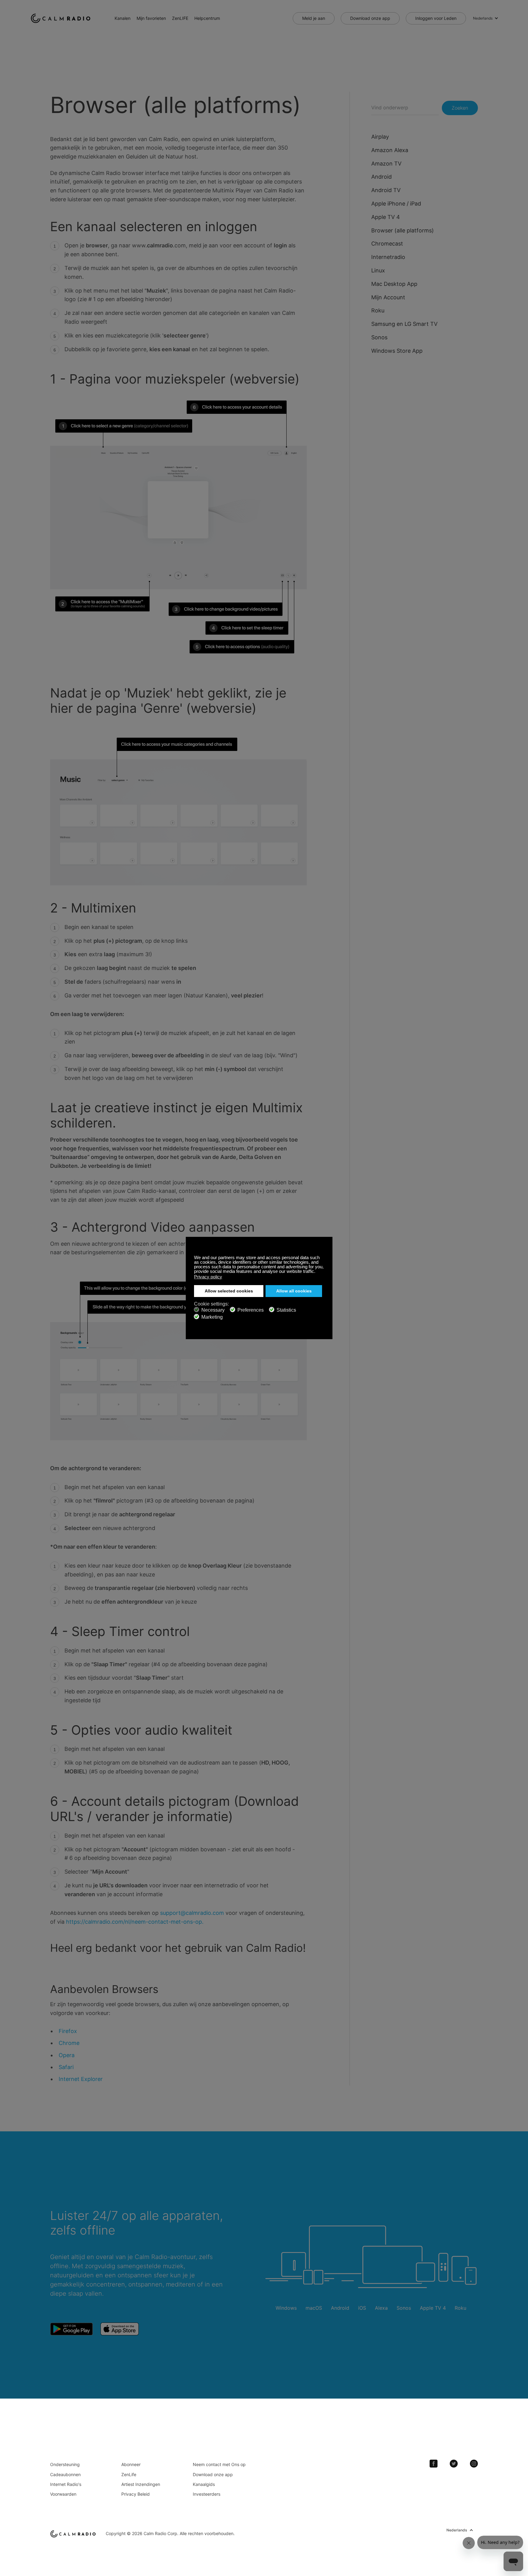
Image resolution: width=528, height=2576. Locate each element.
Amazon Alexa (390, 150)
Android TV (386, 190)
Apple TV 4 (386, 217)
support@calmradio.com (192, 1913)
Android (381, 177)
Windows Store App (397, 351)
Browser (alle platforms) (403, 230)
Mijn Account (388, 297)
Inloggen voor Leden (436, 18)
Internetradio (388, 257)
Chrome (69, 2043)
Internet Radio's (66, 2484)
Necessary (213, 1310)
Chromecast (387, 244)
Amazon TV (386, 164)
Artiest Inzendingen (141, 2484)
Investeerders (207, 2494)
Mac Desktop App (394, 284)
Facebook (434, 2464)
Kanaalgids (204, 2484)
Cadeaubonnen (65, 2474)
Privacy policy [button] (208, 1277)
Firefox (68, 2031)
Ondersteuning (65, 2464)
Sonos (379, 337)
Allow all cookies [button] (294, 1291)
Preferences (251, 1310)
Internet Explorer (81, 2079)
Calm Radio (62, 18)
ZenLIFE (180, 18)
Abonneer (131, 2464)
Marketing (212, 1317)
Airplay (380, 137)
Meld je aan (314, 18)
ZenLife (129, 2474)
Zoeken (460, 108)
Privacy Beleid (136, 2494)
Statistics (286, 1310)
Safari (66, 2067)
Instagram (474, 2464)
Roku (378, 310)
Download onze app (370, 18)
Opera (67, 2055)
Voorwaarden (63, 2494)
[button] (317, 1272)
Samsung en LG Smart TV (404, 324)
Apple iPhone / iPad (396, 204)
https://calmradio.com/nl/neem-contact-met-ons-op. (135, 1922)
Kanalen (123, 18)
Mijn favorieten (151, 18)
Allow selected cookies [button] (229, 1291)
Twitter (454, 2464)
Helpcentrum (207, 18)
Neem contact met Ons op (219, 2464)
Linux (378, 270)
